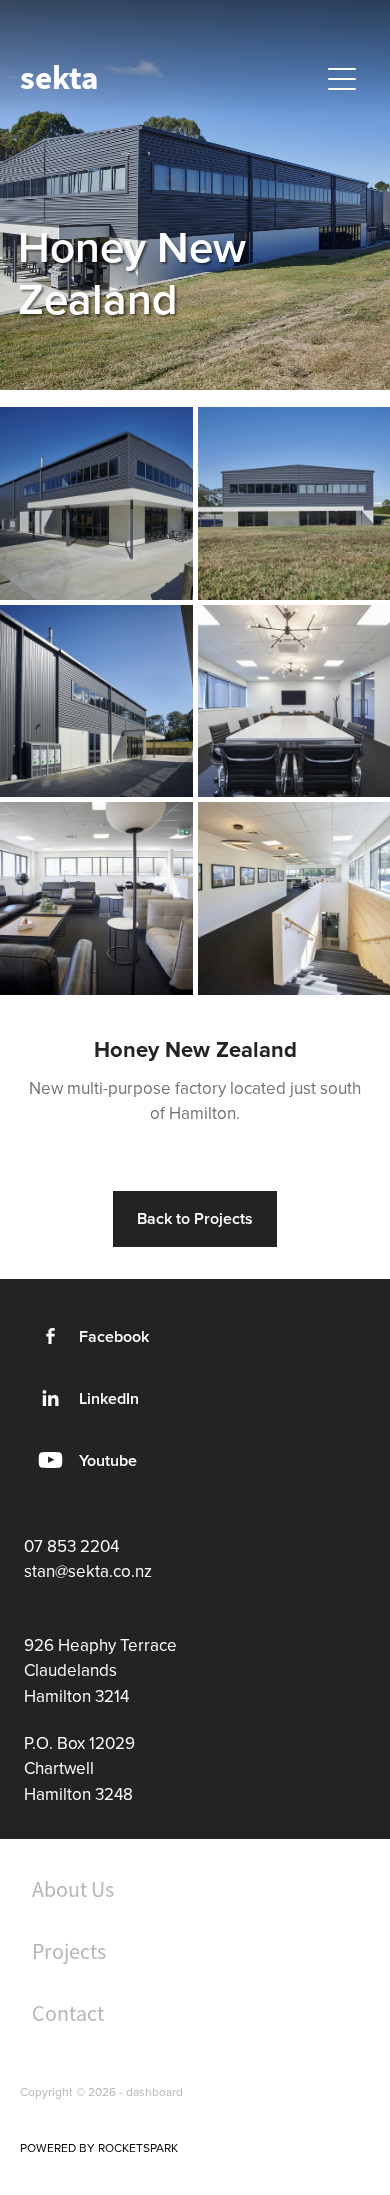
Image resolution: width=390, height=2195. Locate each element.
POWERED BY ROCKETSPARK (99, 2147)
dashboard (154, 2091)
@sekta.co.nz (103, 1571)
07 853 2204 (71, 1546)
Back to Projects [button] (195, 1218)
